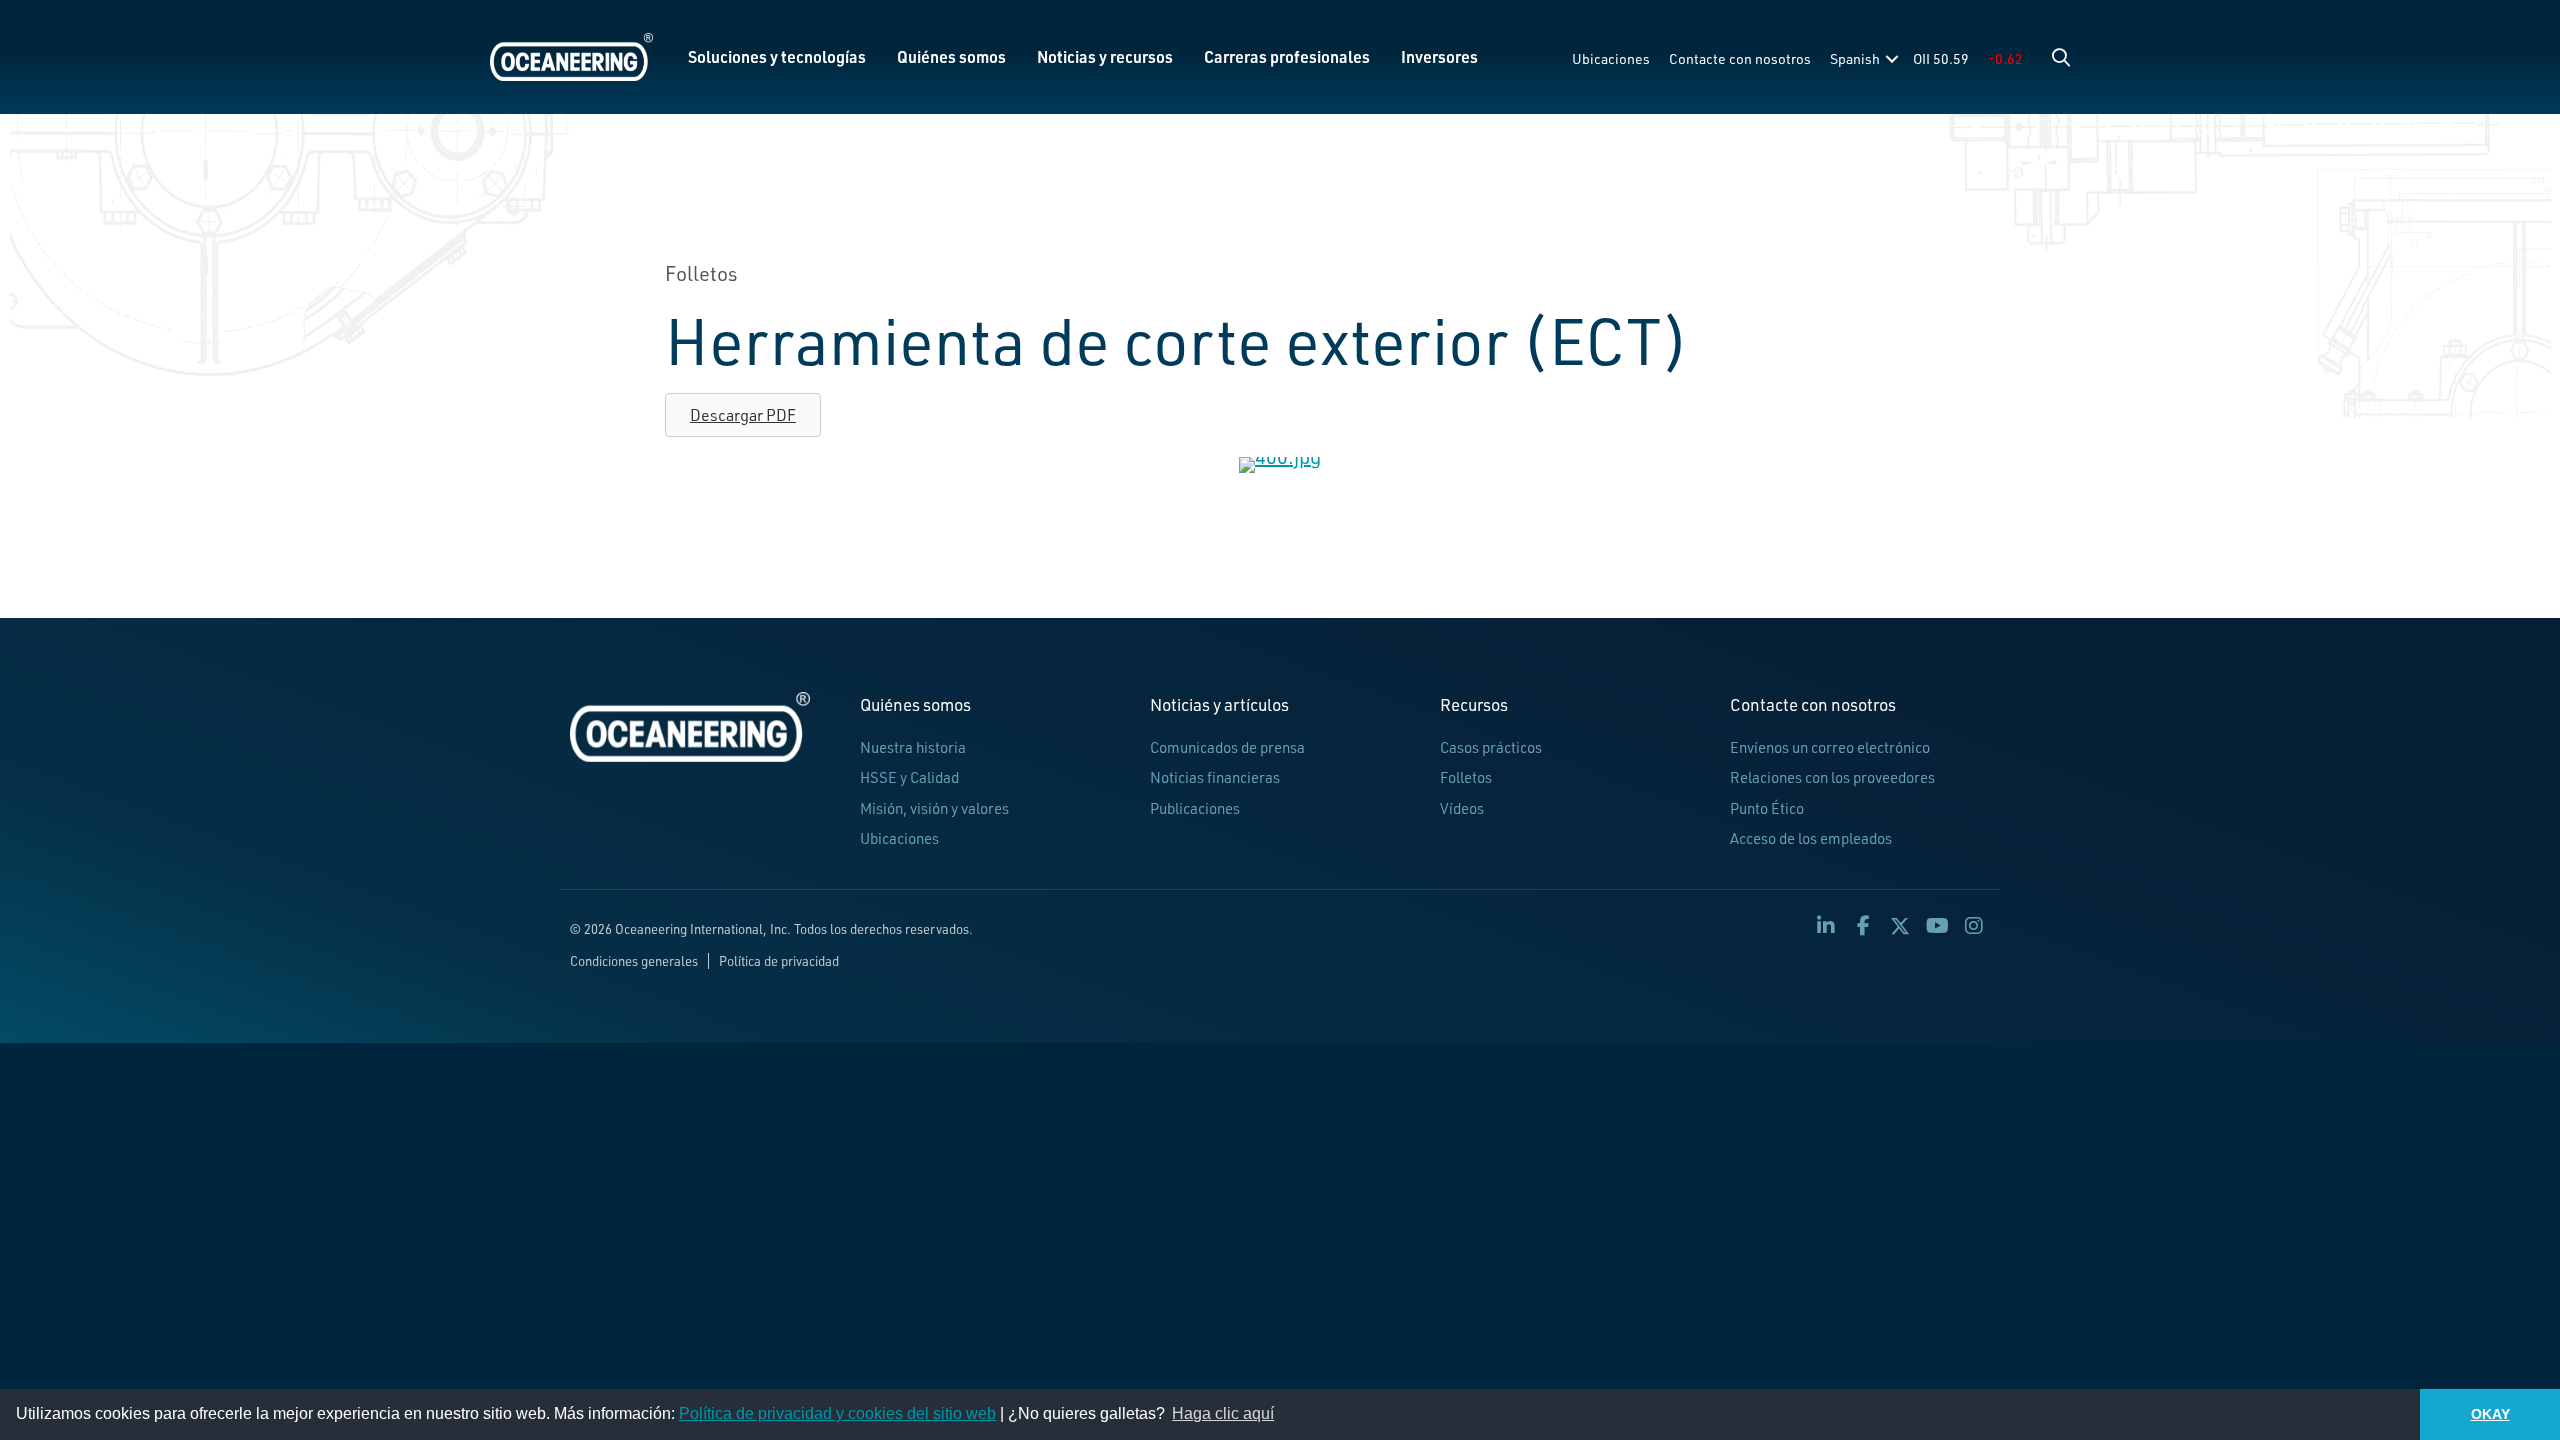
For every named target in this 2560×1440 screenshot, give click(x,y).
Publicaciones (1195, 808)
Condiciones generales (634, 961)
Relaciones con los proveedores (1832, 777)
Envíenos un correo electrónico (1830, 747)
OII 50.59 (1941, 58)
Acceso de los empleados (1811, 838)
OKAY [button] (2490, 1414)
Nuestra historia (913, 747)
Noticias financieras (1215, 777)
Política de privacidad (779, 961)
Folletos (1466, 777)
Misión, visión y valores (934, 808)
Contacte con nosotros (1740, 58)
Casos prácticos (1491, 747)
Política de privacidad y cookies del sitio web (837, 1413)
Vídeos (1462, 808)
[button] (2061, 57)
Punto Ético (1767, 808)
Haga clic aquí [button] (1223, 1413)
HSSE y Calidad (909, 777)
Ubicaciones (1611, 58)
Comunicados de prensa (1227, 747)
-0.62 (2005, 58)
